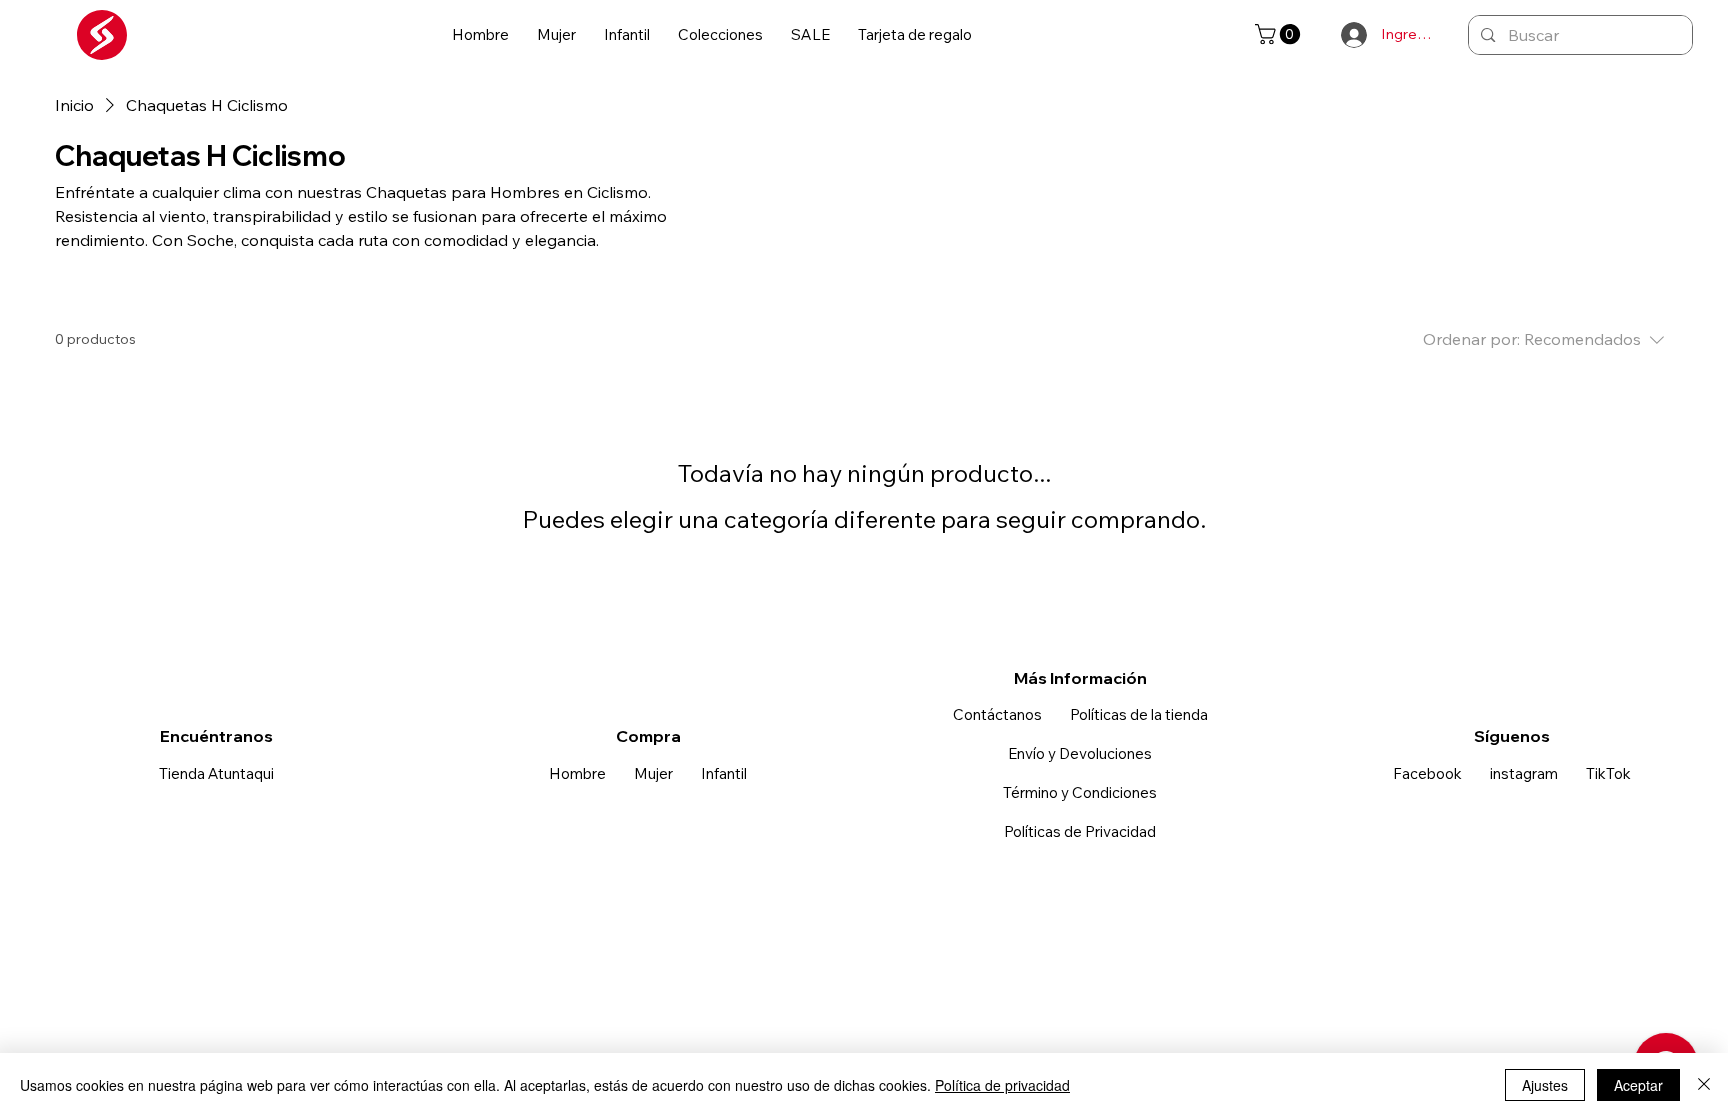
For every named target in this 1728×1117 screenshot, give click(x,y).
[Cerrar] (1704, 1085)
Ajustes (1545, 1085)
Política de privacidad (1002, 1085)
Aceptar (1638, 1085)
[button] (480, 35)
